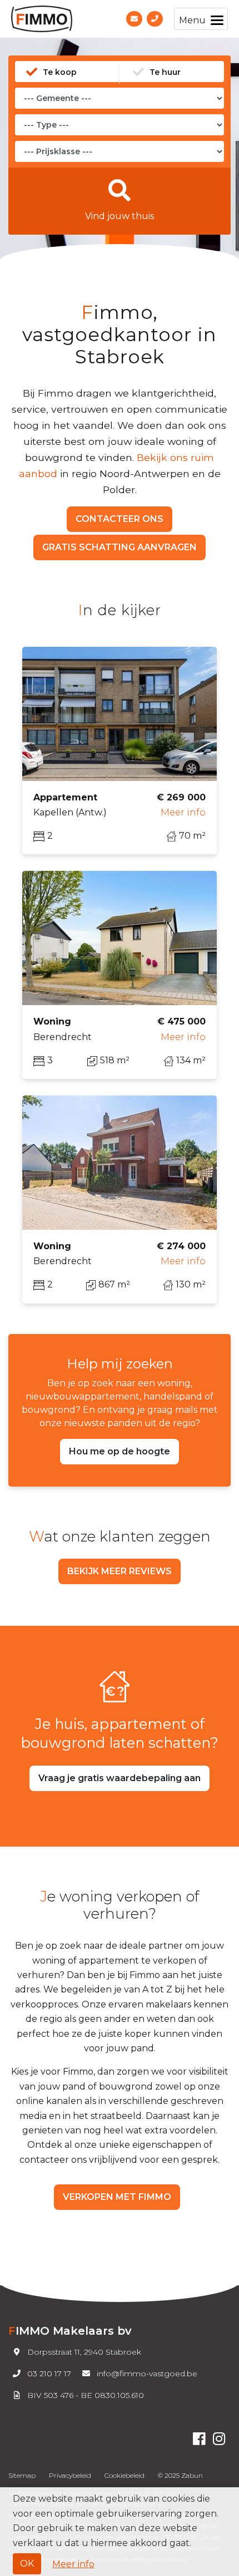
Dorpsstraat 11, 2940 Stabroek (84, 2352)
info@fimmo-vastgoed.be (147, 2374)
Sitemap (22, 2475)
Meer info (73, 2564)
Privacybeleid (70, 2475)
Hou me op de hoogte (120, 1451)
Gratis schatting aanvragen (120, 547)
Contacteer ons (120, 519)
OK (27, 2564)
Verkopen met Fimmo (117, 2197)
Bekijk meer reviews (120, 1571)
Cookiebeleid (125, 2475)
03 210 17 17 (49, 2374)
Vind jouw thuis (120, 216)
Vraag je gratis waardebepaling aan (120, 1778)
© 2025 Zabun (180, 2475)
